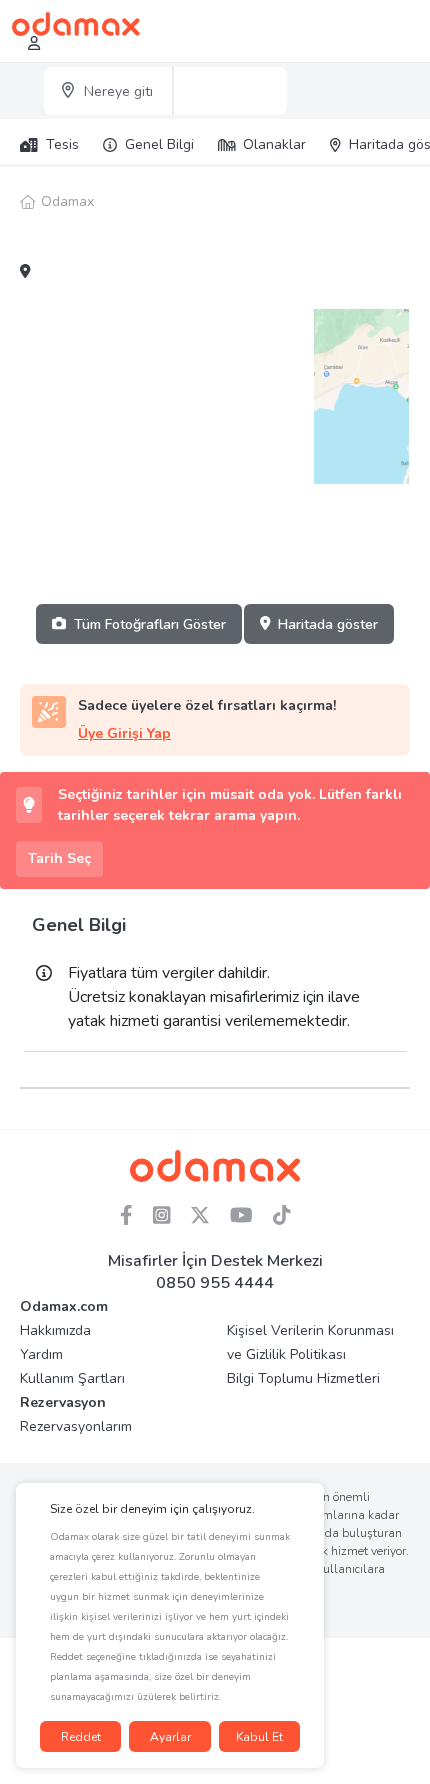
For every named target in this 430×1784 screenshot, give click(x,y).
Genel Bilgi (159, 144)
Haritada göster (328, 624)
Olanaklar (274, 144)
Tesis (62, 144)
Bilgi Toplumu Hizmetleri (303, 1378)
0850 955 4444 (215, 1283)
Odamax (67, 201)
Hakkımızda (55, 1330)
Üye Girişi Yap (124, 733)
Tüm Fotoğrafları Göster (150, 624)
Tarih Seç (59, 858)
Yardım (41, 1354)
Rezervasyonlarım (76, 1426)
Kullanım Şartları (72, 1378)
